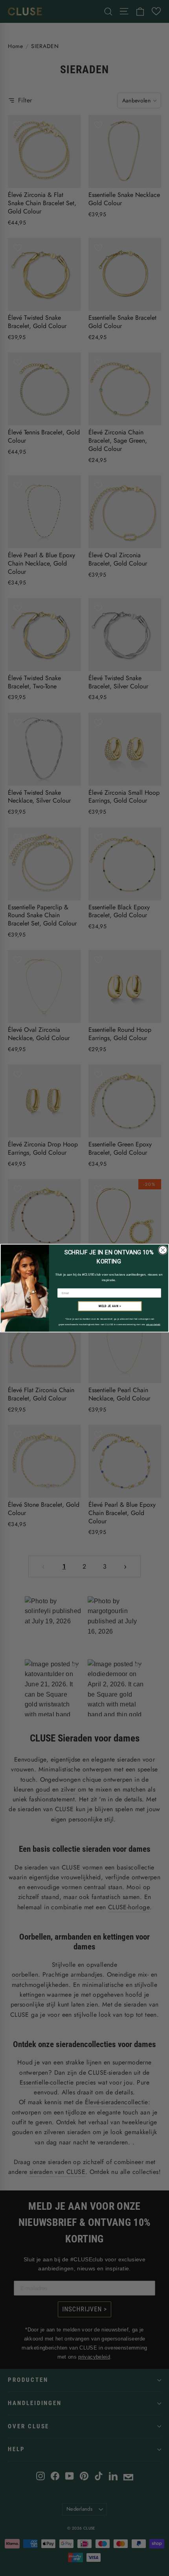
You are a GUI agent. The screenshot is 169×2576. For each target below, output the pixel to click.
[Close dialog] (163, 1250)
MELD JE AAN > (110, 1306)
